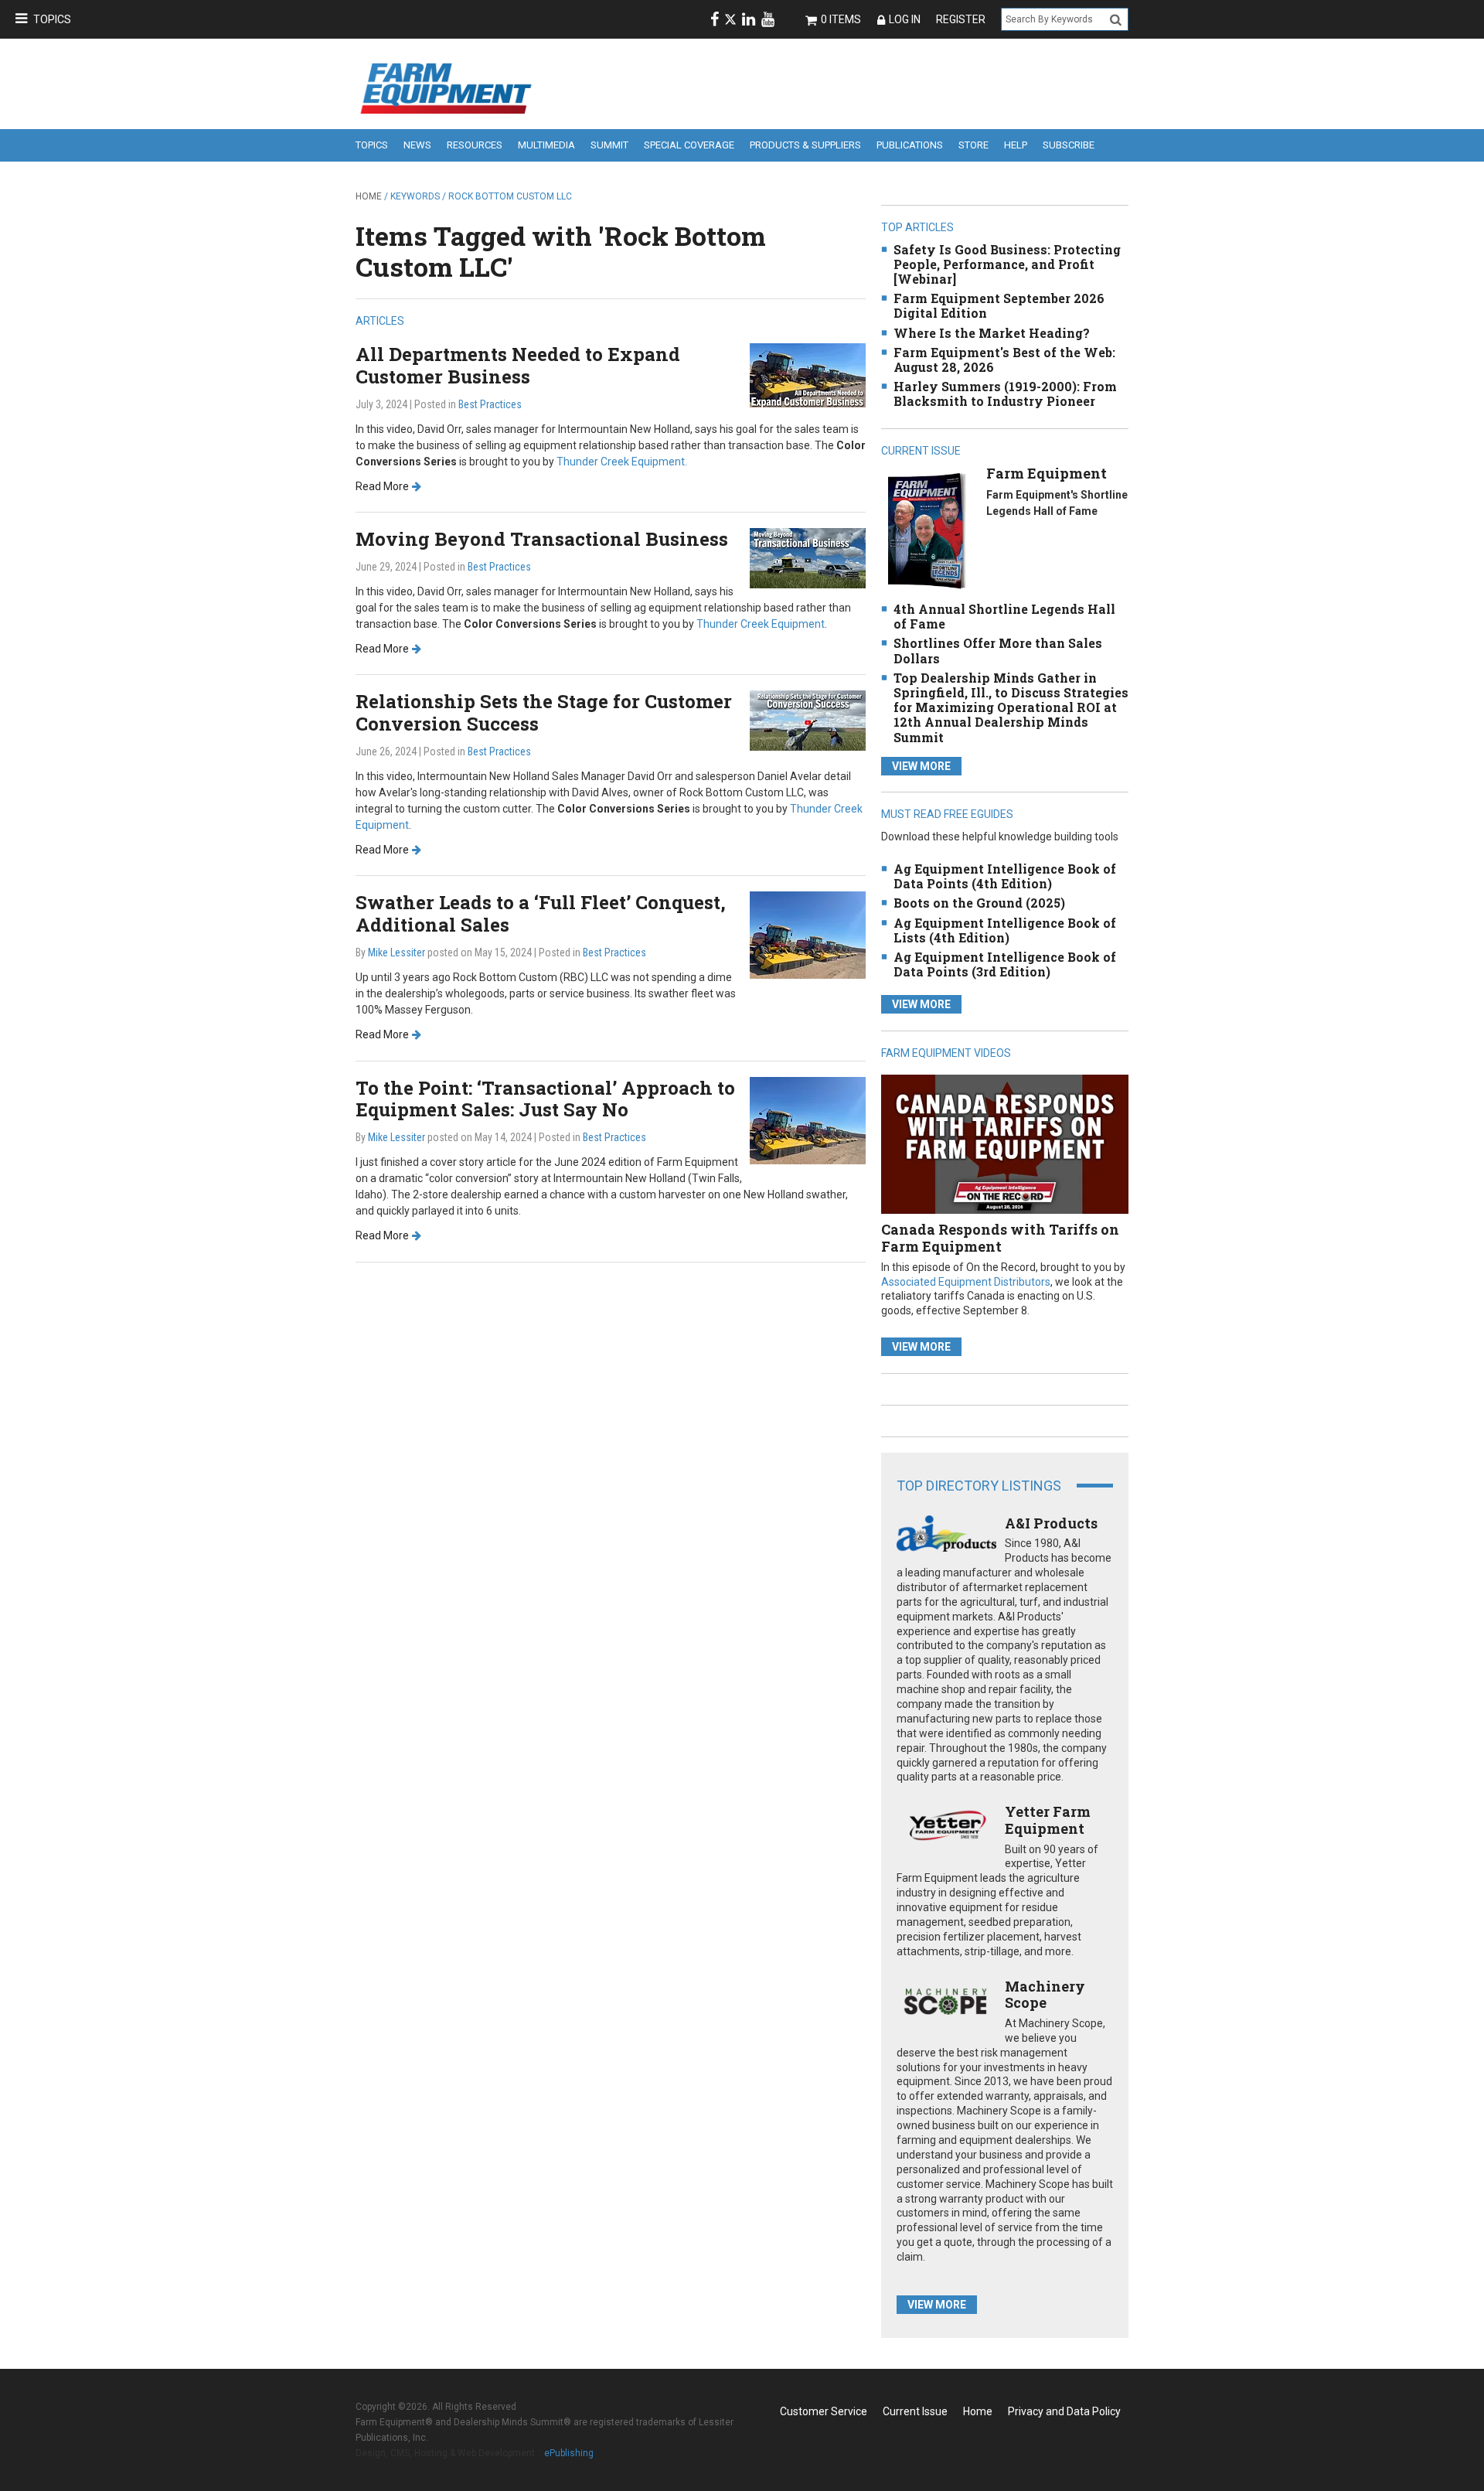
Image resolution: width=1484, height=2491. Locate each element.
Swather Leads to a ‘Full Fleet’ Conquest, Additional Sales (541, 913)
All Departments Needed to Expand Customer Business (518, 365)
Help (1016, 145)
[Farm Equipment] (926, 530)
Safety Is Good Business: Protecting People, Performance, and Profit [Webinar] (1007, 264)
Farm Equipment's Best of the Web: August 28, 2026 (1004, 360)
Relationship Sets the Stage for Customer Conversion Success (544, 712)
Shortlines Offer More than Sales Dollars (998, 650)
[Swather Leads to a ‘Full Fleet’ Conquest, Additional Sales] (808, 934)
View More (921, 766)
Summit (609, 145)
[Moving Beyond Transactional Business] (808, 557)
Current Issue (915, 2411)
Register (961, 19)
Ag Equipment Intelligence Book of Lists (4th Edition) (1005, 930)
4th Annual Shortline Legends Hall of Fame (1004, 616)
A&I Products (1051, 1523)
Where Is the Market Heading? (992, 333)
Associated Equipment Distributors (966, 1282)
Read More (382, 486)
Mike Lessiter (397, 952)
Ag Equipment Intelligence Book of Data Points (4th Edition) (1005, 876)
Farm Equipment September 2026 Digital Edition (999, 305)
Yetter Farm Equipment (1048, 1820)
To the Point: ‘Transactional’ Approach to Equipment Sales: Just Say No (545, 1099)
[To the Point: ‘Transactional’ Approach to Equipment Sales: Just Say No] (808, 1119)
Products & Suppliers (805, 145)
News (417, 145)
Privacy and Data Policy (1064, 2411)
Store (973, 145)
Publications (910, 145)
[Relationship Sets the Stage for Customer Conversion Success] (808, 720)
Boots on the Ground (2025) (979, 903)
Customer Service (824, 2411)
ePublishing (569, 2453)
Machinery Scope (1045, 1995)
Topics (52, 19)
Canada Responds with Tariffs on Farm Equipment (1000, 1238)
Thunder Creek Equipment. (622, 462)
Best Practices (490, 404)
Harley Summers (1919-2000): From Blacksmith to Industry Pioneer (1005, 394)
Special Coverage (689, 145)
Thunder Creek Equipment (761, 624)
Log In (905, 19)
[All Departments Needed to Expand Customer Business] (808, 375)
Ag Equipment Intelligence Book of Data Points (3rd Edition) (1005, 964)
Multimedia (546, 145)
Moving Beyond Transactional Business (542, 539)
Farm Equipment (1047, 473)
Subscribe (1069, 145)
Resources (475, 145)
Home (369, 196)
